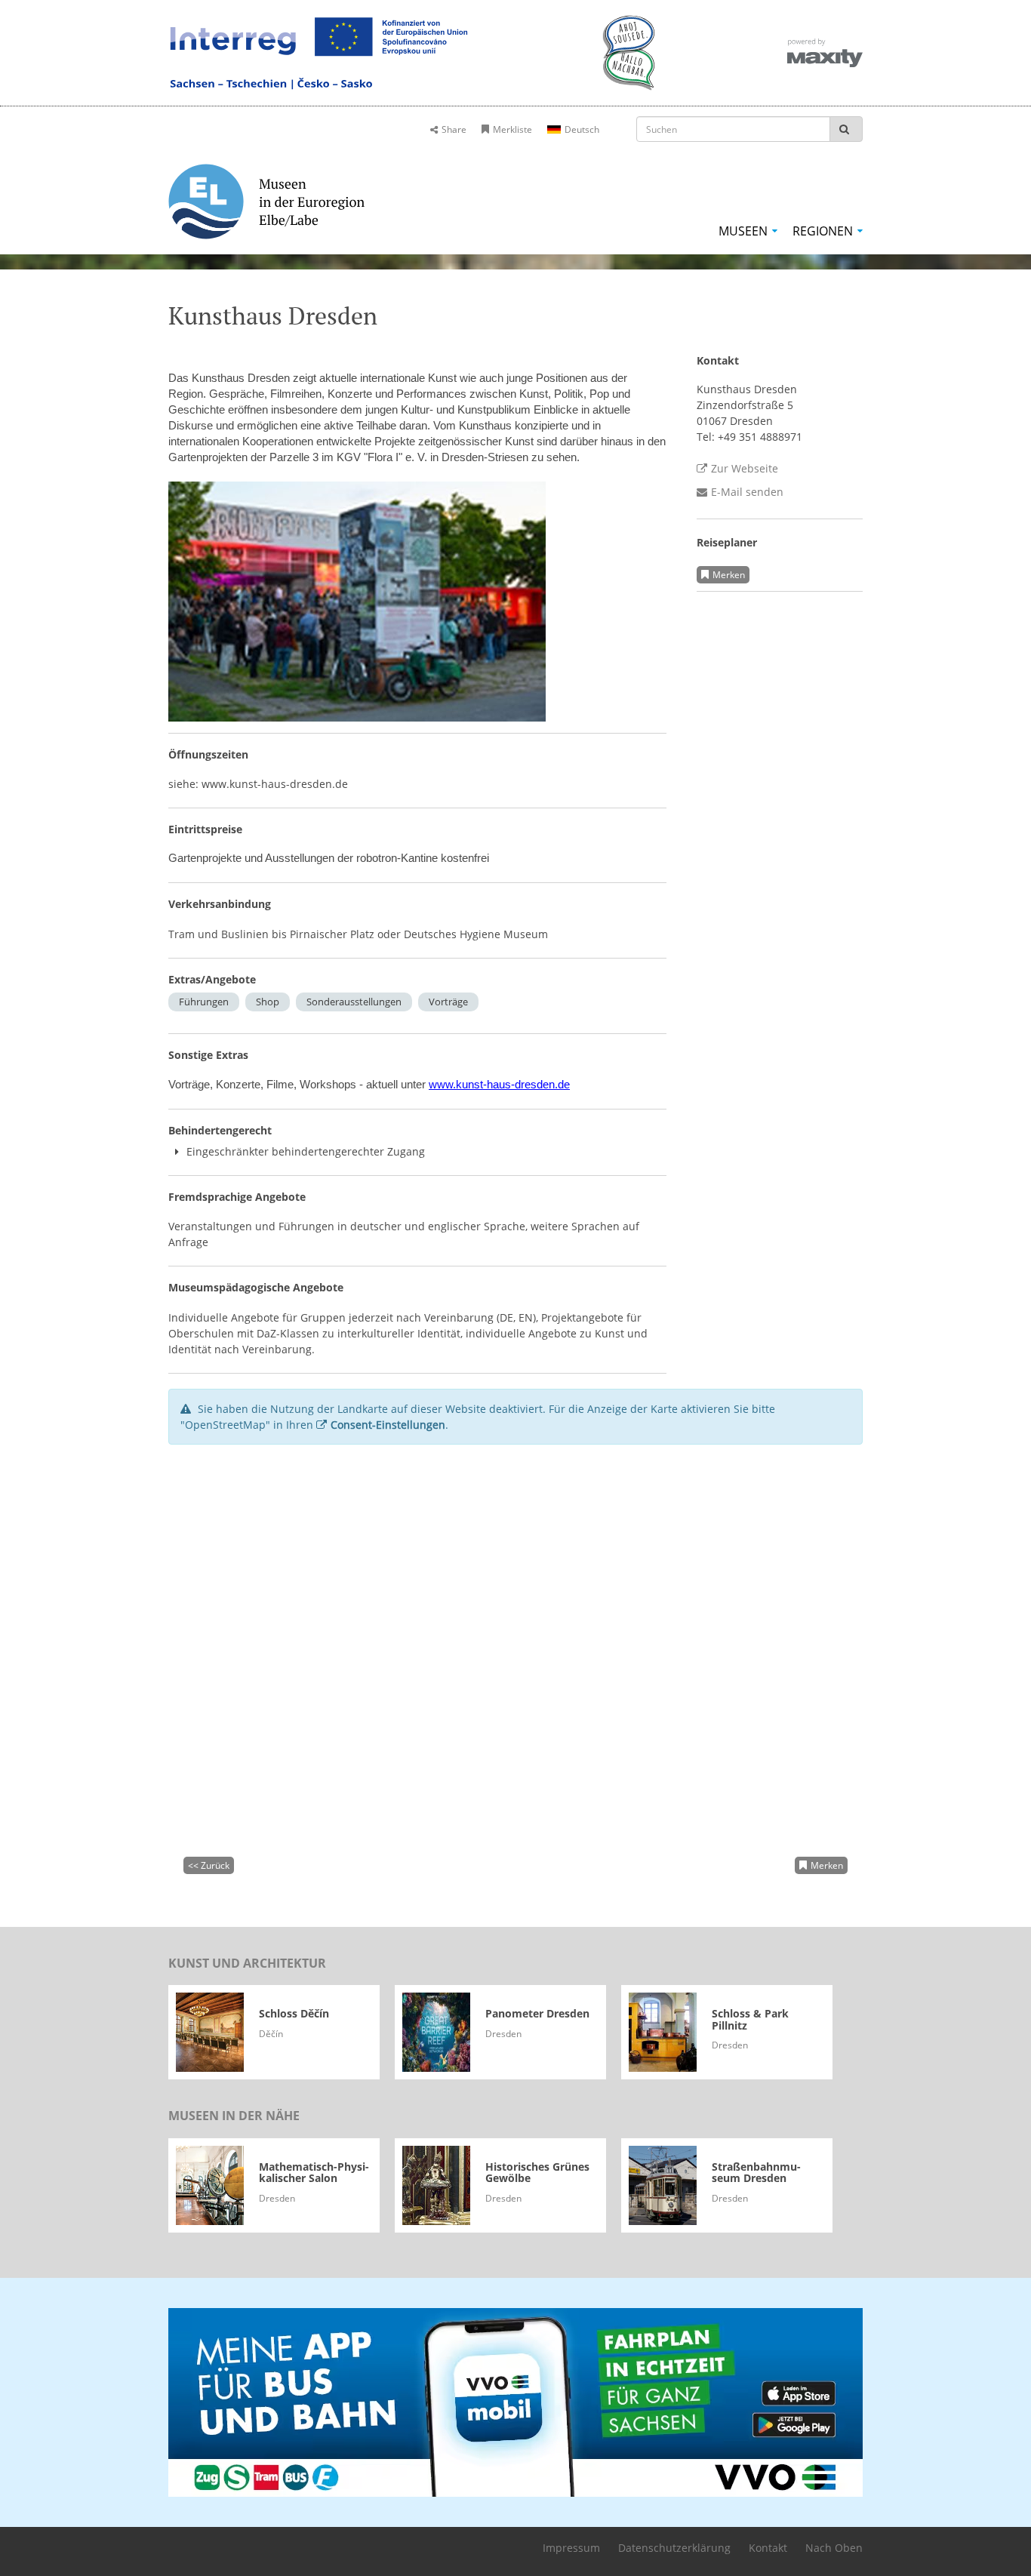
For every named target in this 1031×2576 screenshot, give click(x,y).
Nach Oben (834, 2548)
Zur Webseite (745, 468)
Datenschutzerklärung (674, 2548)
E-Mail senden (747, 492)
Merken (729, 575)
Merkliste (512, 129)
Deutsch (582, 129)
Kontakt (768, 2548)
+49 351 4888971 (760, 437)
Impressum (571, 2548)
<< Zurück (209, 1865)
